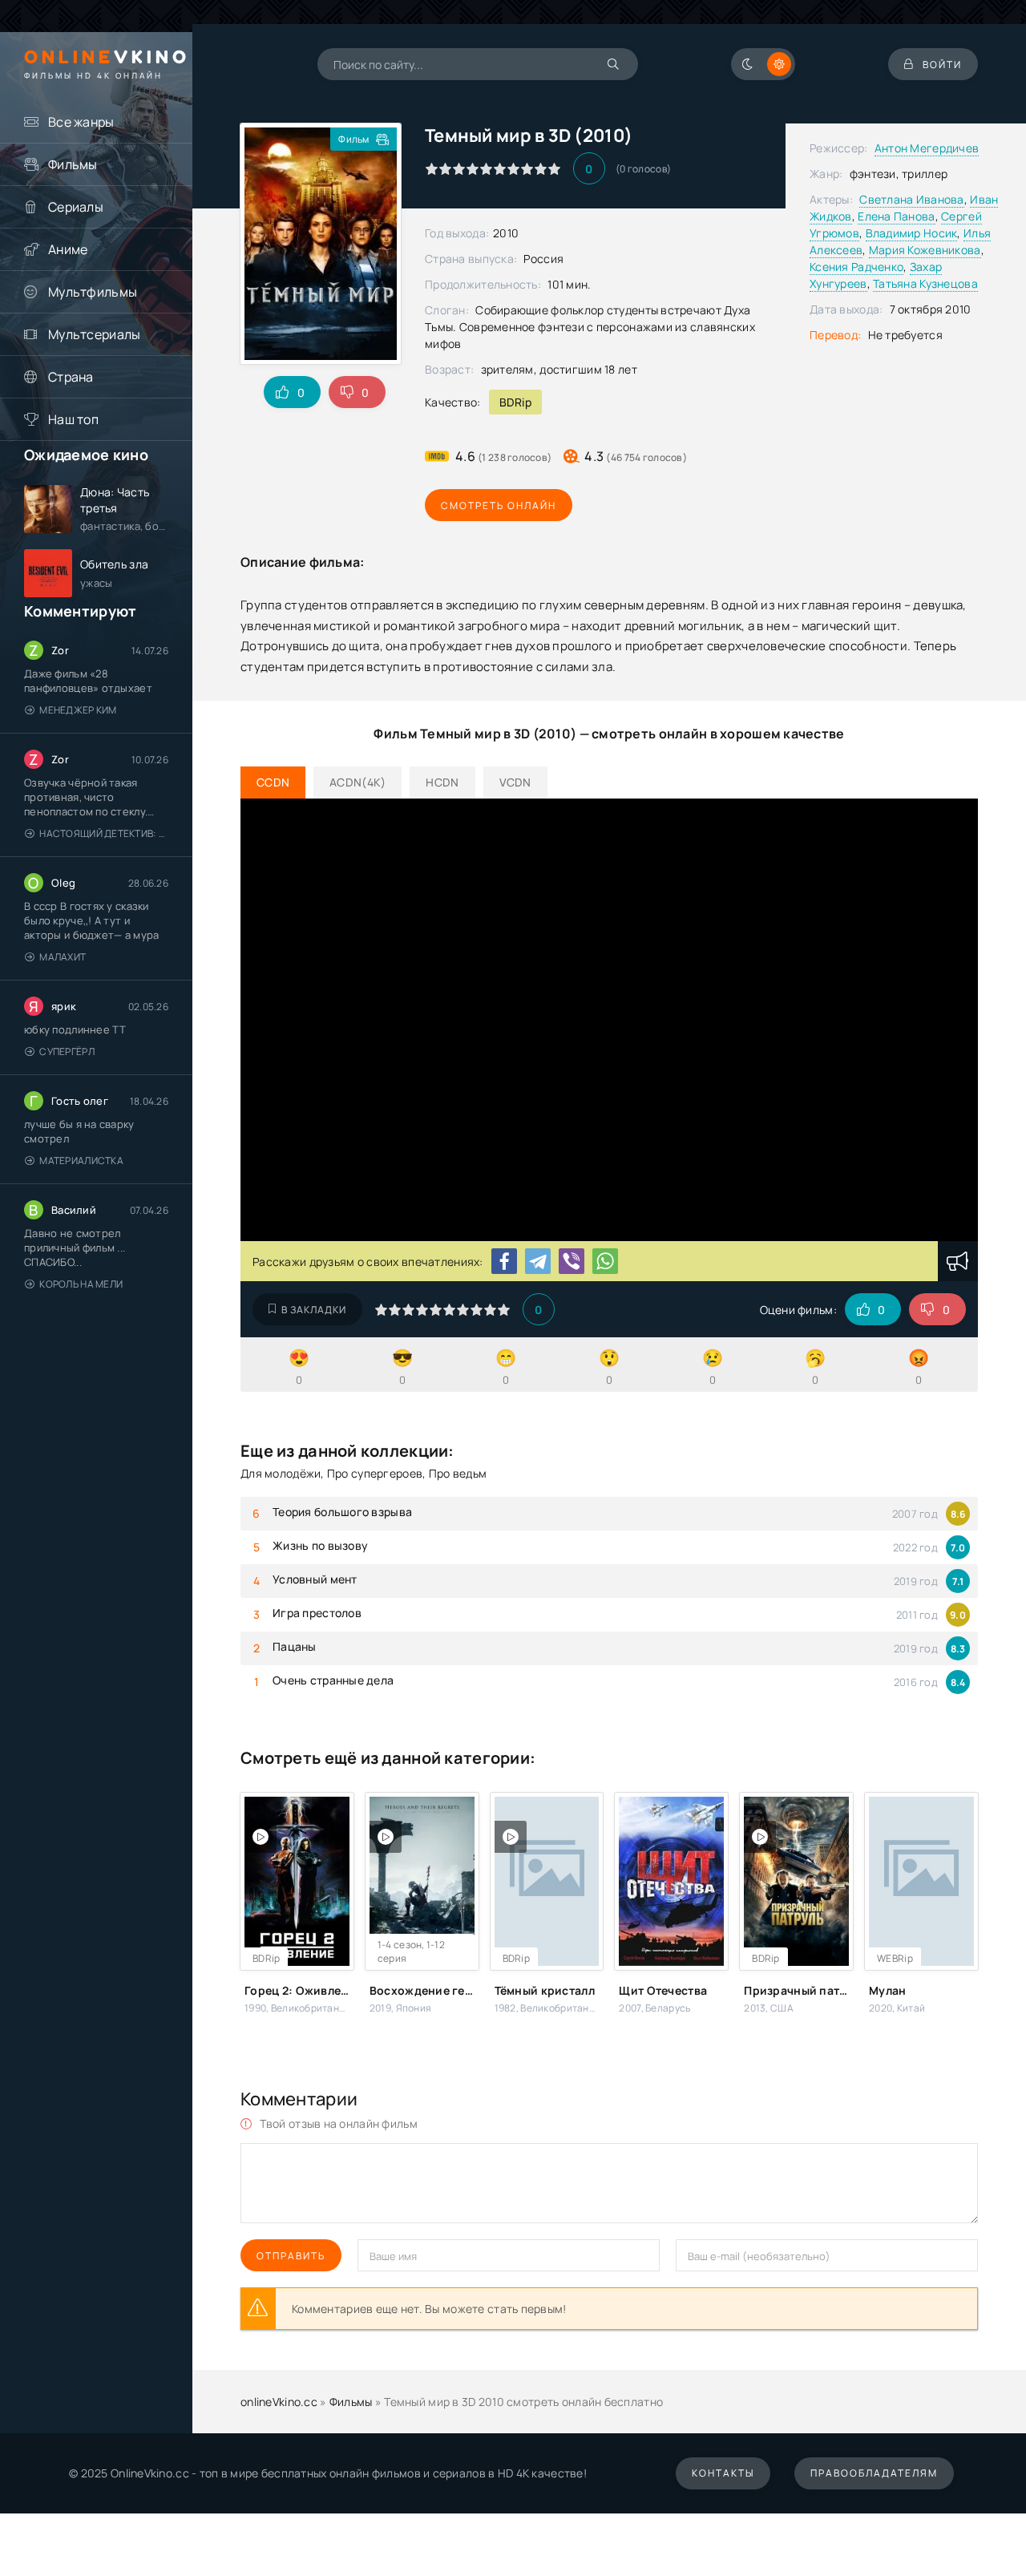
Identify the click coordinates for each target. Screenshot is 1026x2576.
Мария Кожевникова (925, 250)
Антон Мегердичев (927, 148)
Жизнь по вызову (320, 1545)
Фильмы (73, 164)
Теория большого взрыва (342, 1512)
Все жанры (81, 122)
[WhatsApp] (605, 1261)
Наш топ (73, 419)
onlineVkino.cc (279, 2402)
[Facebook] (504, 1261)
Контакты (723, 2473)
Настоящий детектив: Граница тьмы (104, 833)
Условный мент (315, 1579)
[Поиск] (614, 64)
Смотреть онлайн (499, 505)
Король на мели (81, 1284)
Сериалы (76, 207)
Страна (71, 377)
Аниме (68, 249)
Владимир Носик (912, 233)
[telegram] (538, 1261)
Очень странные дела (333, 1680)
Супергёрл (67, 1051)
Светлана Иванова (911, 199)
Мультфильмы (93, 292)
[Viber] (572, 1261)
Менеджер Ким (78, 710)
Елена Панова (896, 216)
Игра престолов (317, 1613)
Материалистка (81, 1161)
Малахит (63, 957)
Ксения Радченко (856, 267)
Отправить (291, 2256)
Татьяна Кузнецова (925, 283)
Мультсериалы (94, 334)
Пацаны (295, 1646)
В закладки (314, 1310)
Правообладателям (874, 2473)
